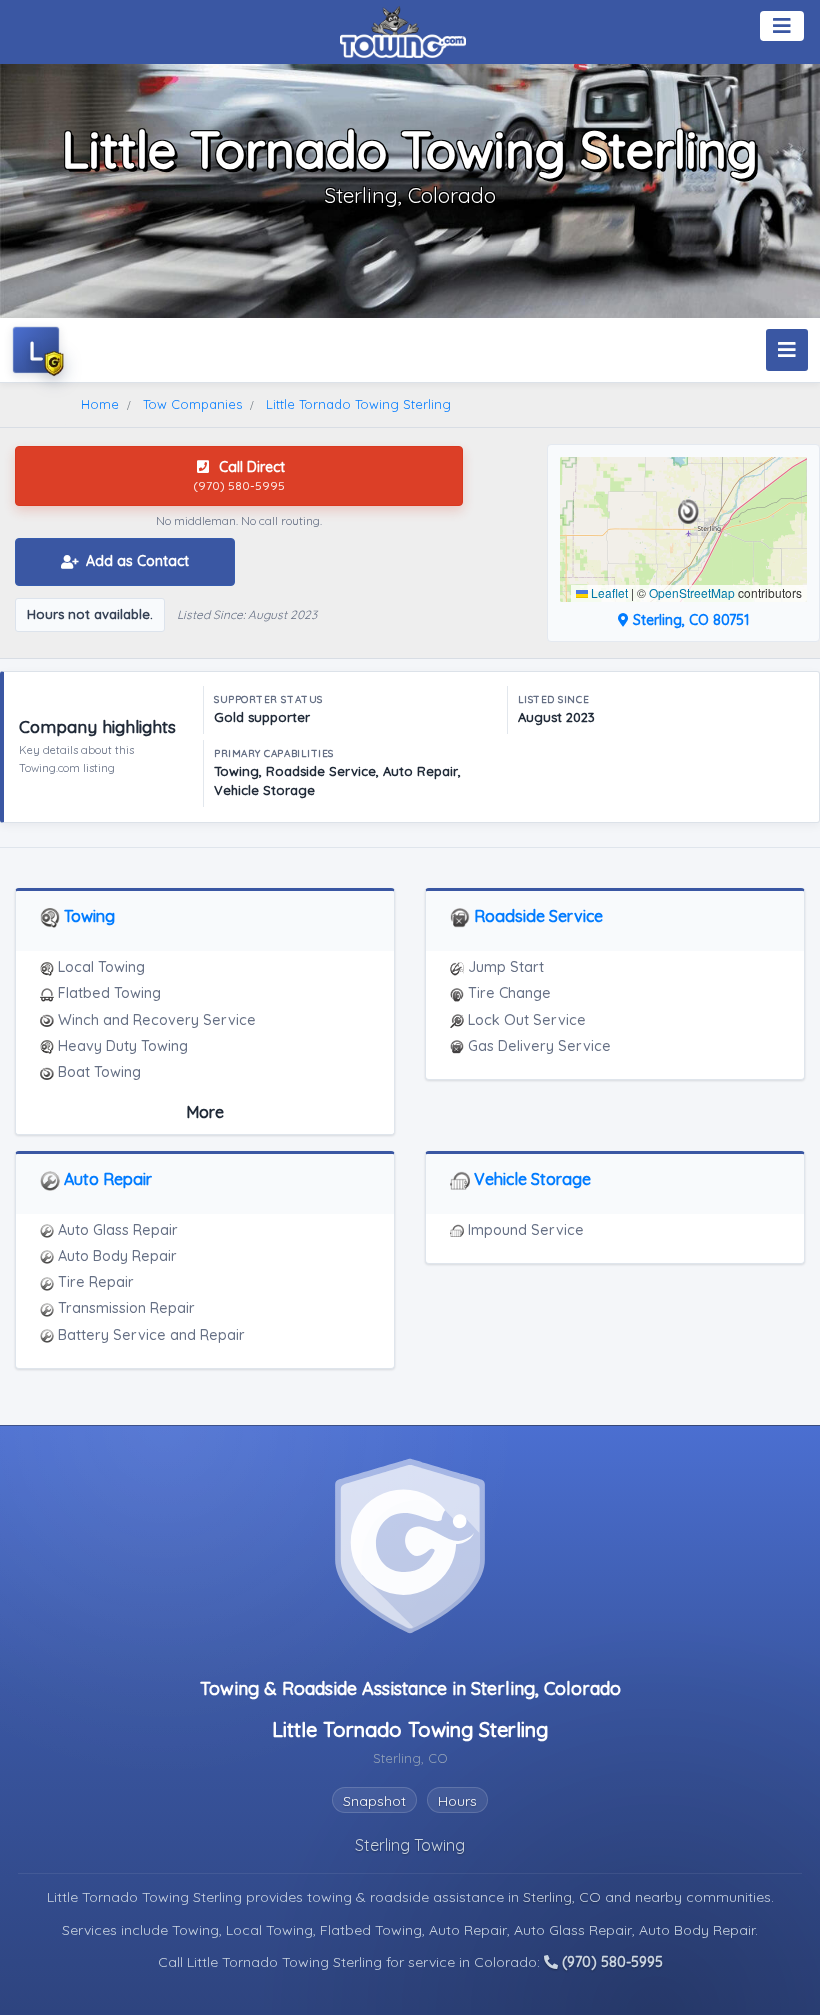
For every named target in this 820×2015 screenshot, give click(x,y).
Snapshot (374, 1801)
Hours (457, 1801)
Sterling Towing (410, 1845)
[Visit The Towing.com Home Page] (403, 30)
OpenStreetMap (692, 592)
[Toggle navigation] (782, 26)
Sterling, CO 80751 (689, 620)
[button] (688, 512)
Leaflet (608, 592)
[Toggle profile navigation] (787, 350)
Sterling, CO (564, 1897)
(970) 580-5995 (610, 1962)
